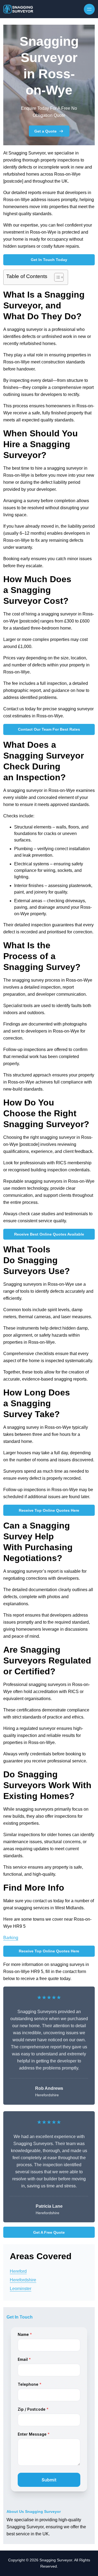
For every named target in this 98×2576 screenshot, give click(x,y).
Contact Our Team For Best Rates (49, 729)
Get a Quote (45, 131)
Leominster (21, 2289)
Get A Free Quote (49, 2232)
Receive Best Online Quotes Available (49, 1234)
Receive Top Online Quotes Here (49, 1510)
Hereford (18, 2271)
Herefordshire (23, 2280)
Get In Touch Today (49, 260)
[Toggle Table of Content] (56, 277)
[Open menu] (89, 9)
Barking (11, 1938)
